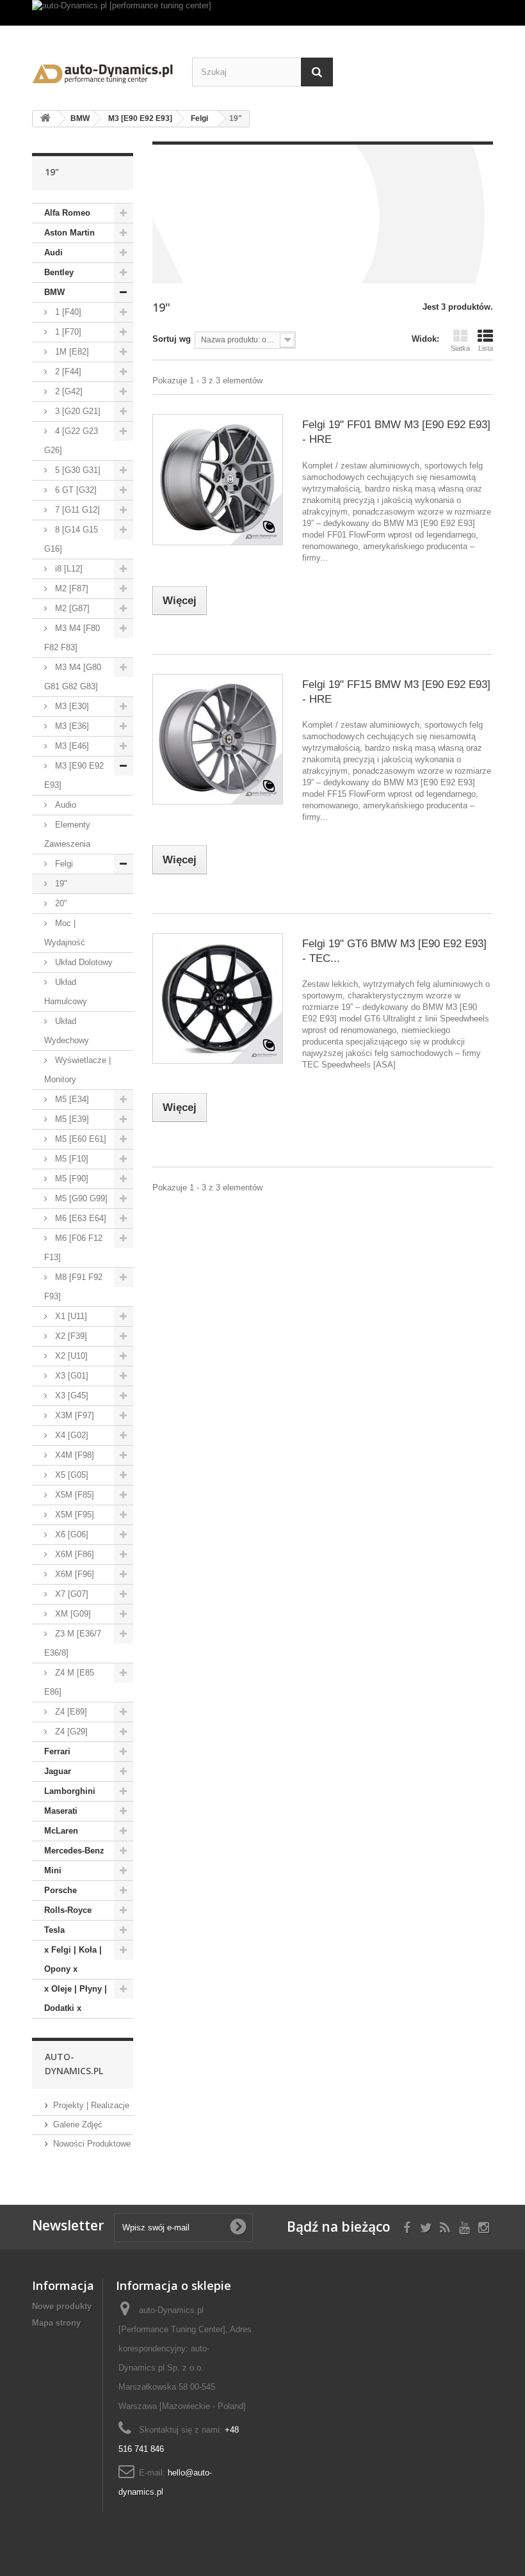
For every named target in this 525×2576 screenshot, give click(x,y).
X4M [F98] (73, 1455)
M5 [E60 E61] (79, 1139)
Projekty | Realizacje (91, 2105)
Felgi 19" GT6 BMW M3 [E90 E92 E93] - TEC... (394, 951)
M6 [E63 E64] (79, 1218)
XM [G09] (72, 1614)
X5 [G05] (70, 1475)
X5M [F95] (73, 1515)
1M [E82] (71, 352)
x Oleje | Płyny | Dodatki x (76, 1998)
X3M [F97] (73, 1415)
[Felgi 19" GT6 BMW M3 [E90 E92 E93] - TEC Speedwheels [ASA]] (218, 998)
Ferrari (57, 1751)
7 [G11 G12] (76, 510)
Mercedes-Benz (74, 1851)
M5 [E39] (71, 1119)
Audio (64, 805)
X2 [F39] (70, 1336)
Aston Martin (69, 233)
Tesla (54, 1930)
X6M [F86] (73, 1554)
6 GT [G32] (75, 490)
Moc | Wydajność (65, 933)
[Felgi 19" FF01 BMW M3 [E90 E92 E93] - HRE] (218, 479)
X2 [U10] (70, 1356)
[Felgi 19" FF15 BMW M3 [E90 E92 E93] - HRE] (218, 739)
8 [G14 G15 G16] (71, 539)
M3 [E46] (71, 746)
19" (60, 884)
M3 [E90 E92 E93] (74, 775)
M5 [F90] (70, 1179)
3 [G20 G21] (77, 411)
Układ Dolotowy (83, 962)
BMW (54, 292)
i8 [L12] (68, 569)
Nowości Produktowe (92, 2144)
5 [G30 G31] (77, 470)
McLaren (61, 1831)
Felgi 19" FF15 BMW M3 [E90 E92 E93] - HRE (396, 692)
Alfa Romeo (67, 213)
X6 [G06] (70, 1534)
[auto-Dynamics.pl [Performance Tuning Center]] (102, 71)
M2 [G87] (71, 608)
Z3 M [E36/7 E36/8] (73, 1643)
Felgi (63, 864)
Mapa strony (56, 2323)
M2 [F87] (70, 588)
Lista (486, 348)
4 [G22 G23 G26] (71, 441)
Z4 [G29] (70, 1732)
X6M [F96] (73, 1574)
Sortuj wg (172, 339)
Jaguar (58, 1771)
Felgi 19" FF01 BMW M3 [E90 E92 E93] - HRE (396, 432)
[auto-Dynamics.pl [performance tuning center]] (262, 13)
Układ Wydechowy (67, 1031)
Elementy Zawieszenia (67, 834)
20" (60, 903)
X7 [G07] (70, 1594)
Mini (53, 1870)
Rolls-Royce (68, 1910)
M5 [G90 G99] (80, 1198)
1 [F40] (67, 312)
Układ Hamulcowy (66, 992)
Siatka (460, 348)
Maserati (61, 1811)
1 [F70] (67, 332)
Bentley (59, 272)
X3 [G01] (70, 1376)
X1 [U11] (70, 1316)
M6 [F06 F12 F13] (73, 1248)
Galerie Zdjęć (78, 2124)
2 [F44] (67, 372)
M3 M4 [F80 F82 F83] (72, 638)
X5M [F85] (73, 1495)
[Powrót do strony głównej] (45, 119)
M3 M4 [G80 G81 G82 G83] (73, 677)
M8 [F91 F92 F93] (73, 1287)
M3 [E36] (71, 726)
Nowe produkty (62, 2306)
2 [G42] (68, 391)
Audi (53, 252)
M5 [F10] (70, 1159)
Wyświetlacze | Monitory (77, 1070)
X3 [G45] (70, 1396)
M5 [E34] (71, 1099)
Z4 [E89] (70, 1712)
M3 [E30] (71, 706)
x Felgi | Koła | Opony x (73, 1959)
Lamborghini (70, 1791)
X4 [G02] (70, 1435)
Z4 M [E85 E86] (69, 1682)
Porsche (61, 1890)
